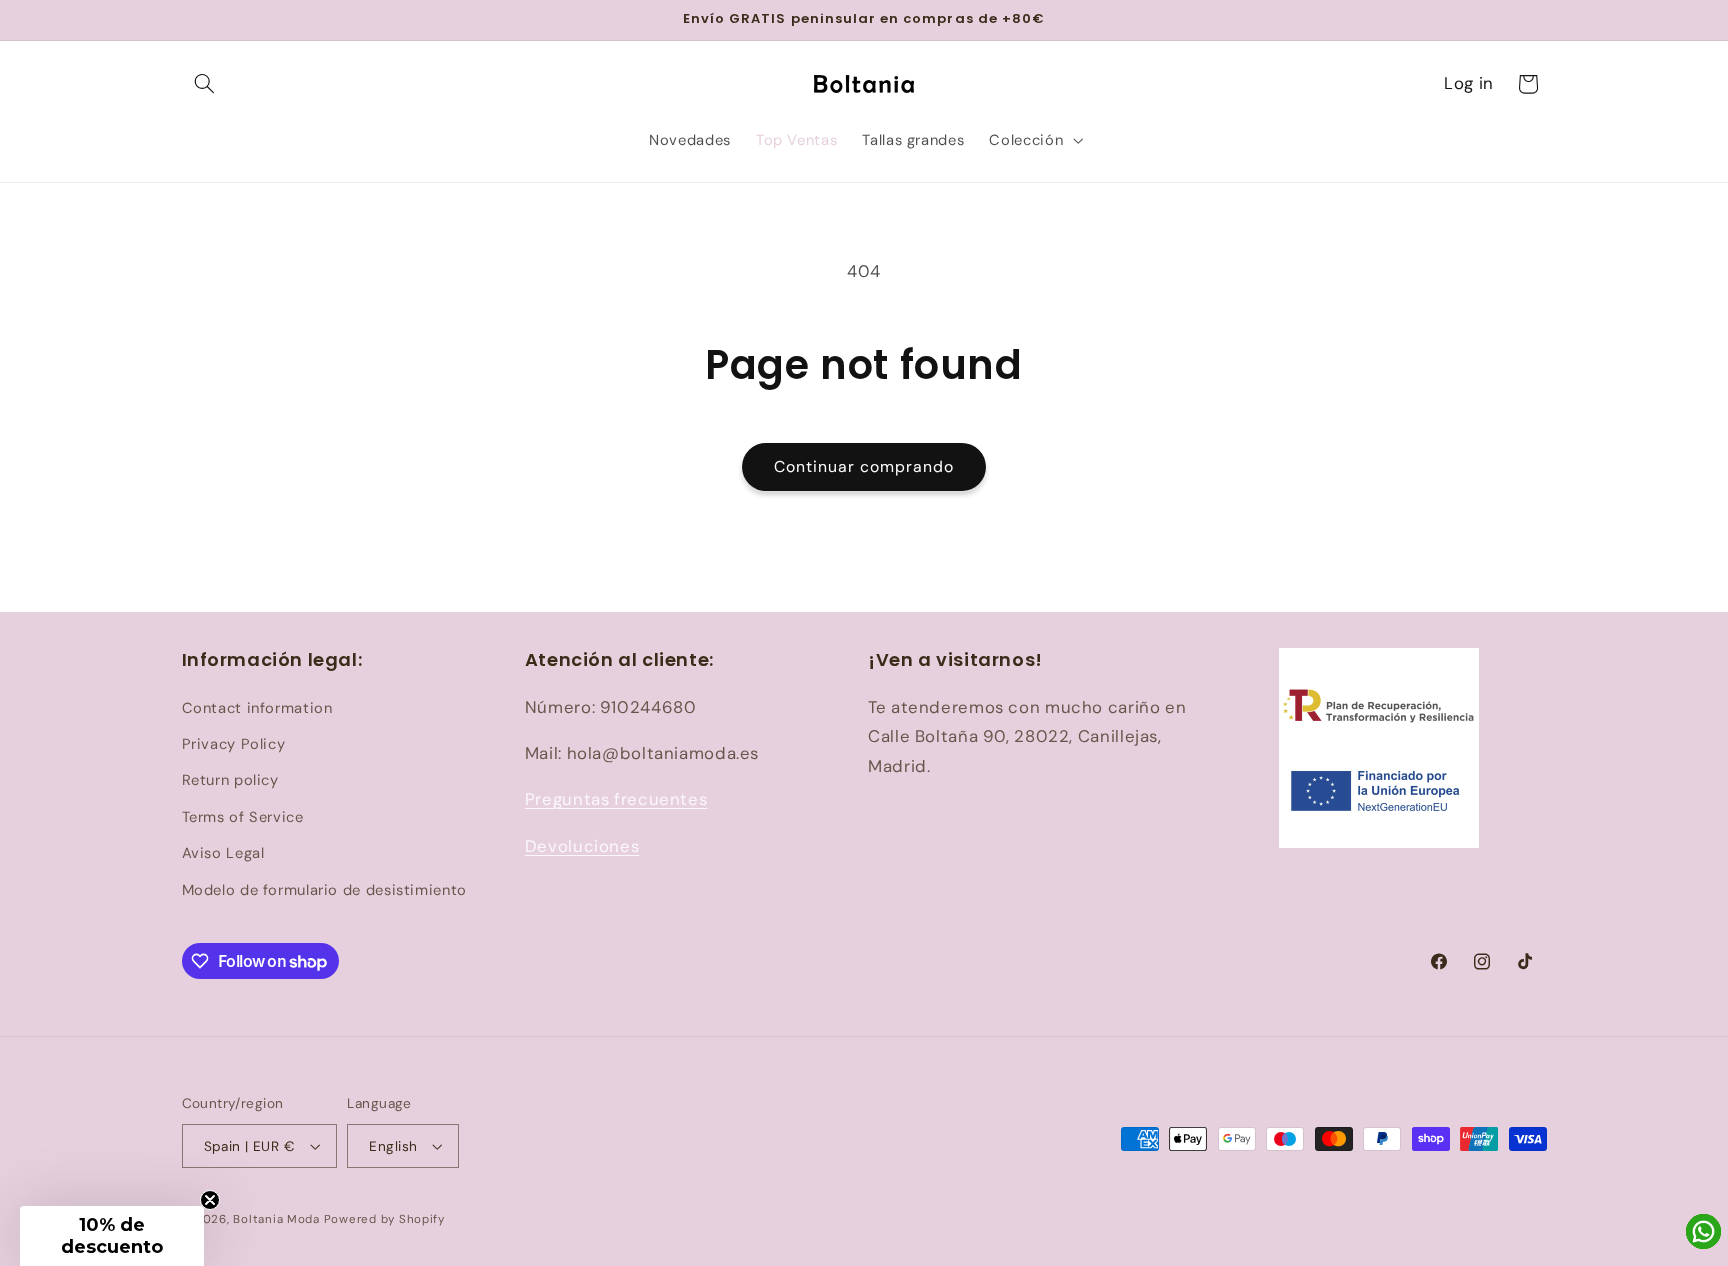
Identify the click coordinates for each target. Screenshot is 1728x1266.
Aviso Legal (223, 853)
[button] (205, 84)
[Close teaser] (210, 1200)
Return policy (230, 780)
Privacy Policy (234, 744)
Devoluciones (582, 846)
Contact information (257, 708)
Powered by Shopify (384, 1219)
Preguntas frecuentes (616, 799)
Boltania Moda (276, 1219)
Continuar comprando (864, 466)
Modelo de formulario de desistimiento (324, 890)
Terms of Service (243, 817)
